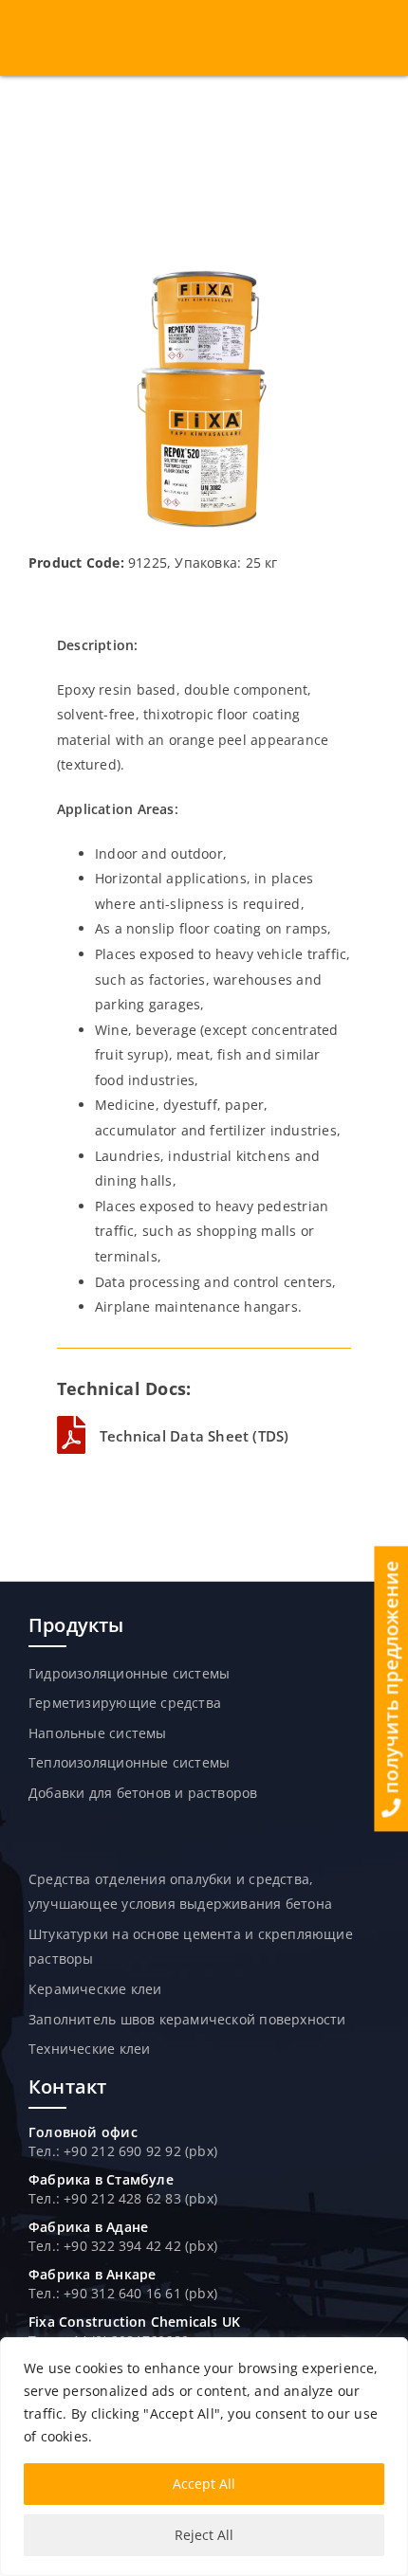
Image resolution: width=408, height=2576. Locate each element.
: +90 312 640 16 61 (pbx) (137, 2293)
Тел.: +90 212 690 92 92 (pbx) (123, 2151)
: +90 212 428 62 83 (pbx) (137, 2198)
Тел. (42, 2198)
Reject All (204, 2535)
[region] (204, 2457)
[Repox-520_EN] (204, 272)
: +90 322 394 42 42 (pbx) (137, 2246)
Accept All (204, 2484)
